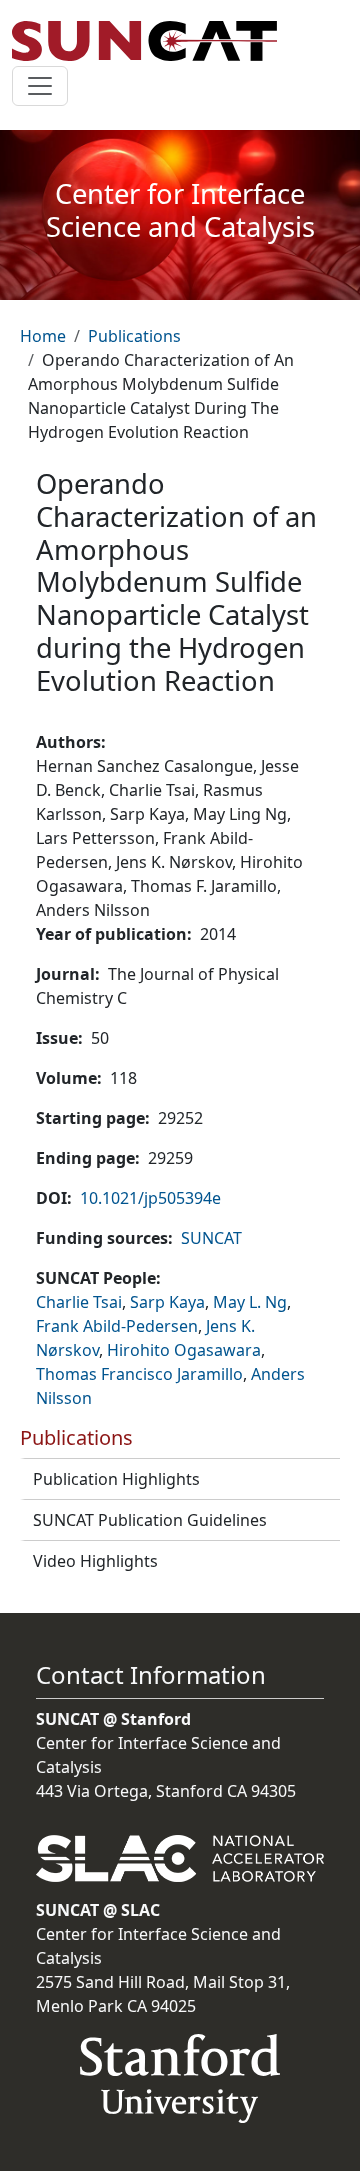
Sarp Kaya (167, 1302)
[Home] (152, 41)
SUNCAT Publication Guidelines (150, 1520)
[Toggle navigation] (40, 86)
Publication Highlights (116, 1479)
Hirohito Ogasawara (184, 1350)
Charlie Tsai (79, 1302)
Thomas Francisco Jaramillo (139, 1374)
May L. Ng (250, 1302)
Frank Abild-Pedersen (117, 1326)
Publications (134, 336)
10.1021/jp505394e (150, 1198)
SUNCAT (211, 1238)
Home (43, 336)
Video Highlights (95, 1561)
